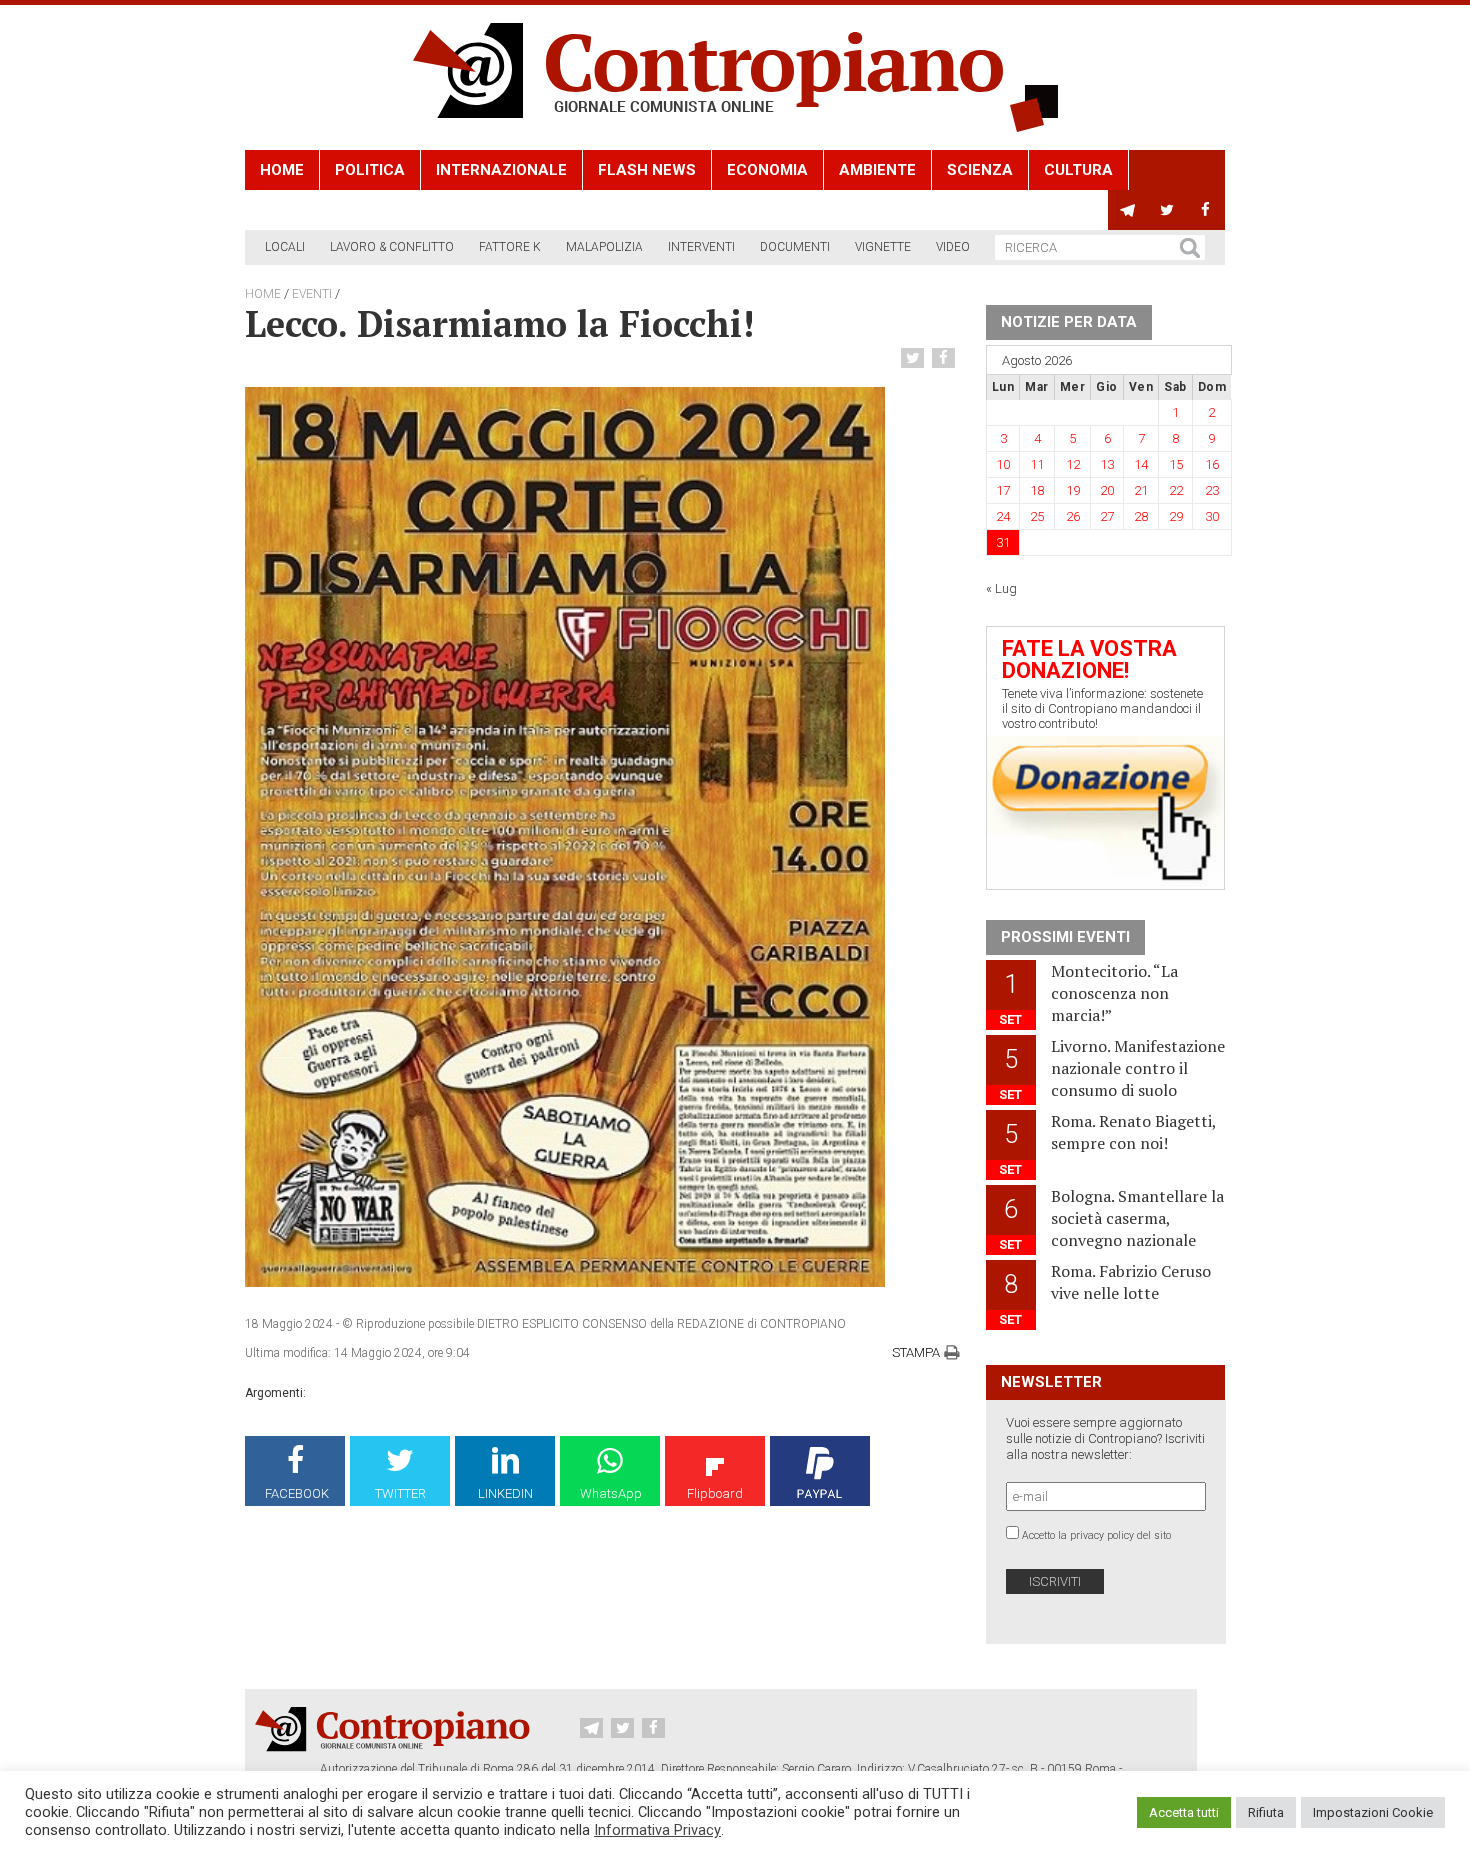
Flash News (647, 170)
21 (1141, 490)
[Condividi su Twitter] (915, 358)
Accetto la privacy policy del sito (1096, 1535)
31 (1003, 542)
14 (1141, 464)
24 (1003, 516)
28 (1141, 516)
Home (282, 170)
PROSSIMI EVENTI (1065, 937)
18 (1037, 490)
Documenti (795, 247)
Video (953, 247)
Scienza (980, 170)
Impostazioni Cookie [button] (1373, 1812)
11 (1037, 464)
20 (1107, 490)
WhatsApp (611, 1493)
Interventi (701, 247)
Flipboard (715, 1493)
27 (1107, 516)
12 (1073, 464)
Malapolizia (604, 247)
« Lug (1001, 588)
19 (1073, 490)
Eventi (312, 294)
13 (1107, 464)
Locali (285, 247)
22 (1176, 490)
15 (1176, 464)
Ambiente (877, 170)
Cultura (1078, 170)
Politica (370, 170)
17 (1003, 490)
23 (1212, 490)
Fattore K (510, 247)
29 (1176, 516)
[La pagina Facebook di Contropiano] (1205, 210)
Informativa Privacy (657, 1830)
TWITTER (400, 1493)
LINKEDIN (505, 1493)
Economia (767, 170)
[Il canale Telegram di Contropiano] (1127, 210)
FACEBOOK (297, 1493)
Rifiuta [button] (1266, 1812)
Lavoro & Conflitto (392, 247)
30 (1212, 516)
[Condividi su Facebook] (946, 358)
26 (1073, 516)
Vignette (883, 247)
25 (1037, 516)
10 (1003, 464)
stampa (916, 1352)
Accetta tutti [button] (1184, 1812)
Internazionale (501, 170)
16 (1212, 464)
